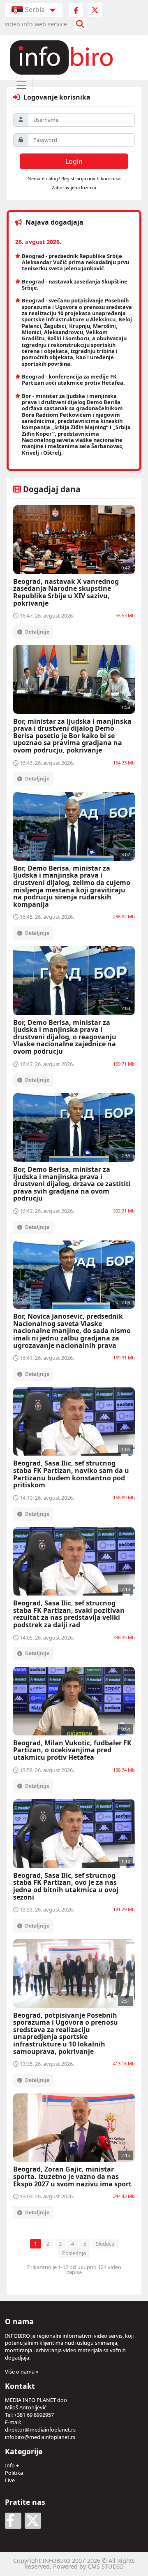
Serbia (35, 9)
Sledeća (105, 2244)
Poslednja (74, 2253)
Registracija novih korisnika (91, 178)
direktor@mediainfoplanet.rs (40, 2430)
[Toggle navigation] (21, 85)
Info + (12, 2465)
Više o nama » (22, 2372)
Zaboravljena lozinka (74, 187)
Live (10, 2480)
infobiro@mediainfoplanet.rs (40, 2437)
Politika (14, 2473)
